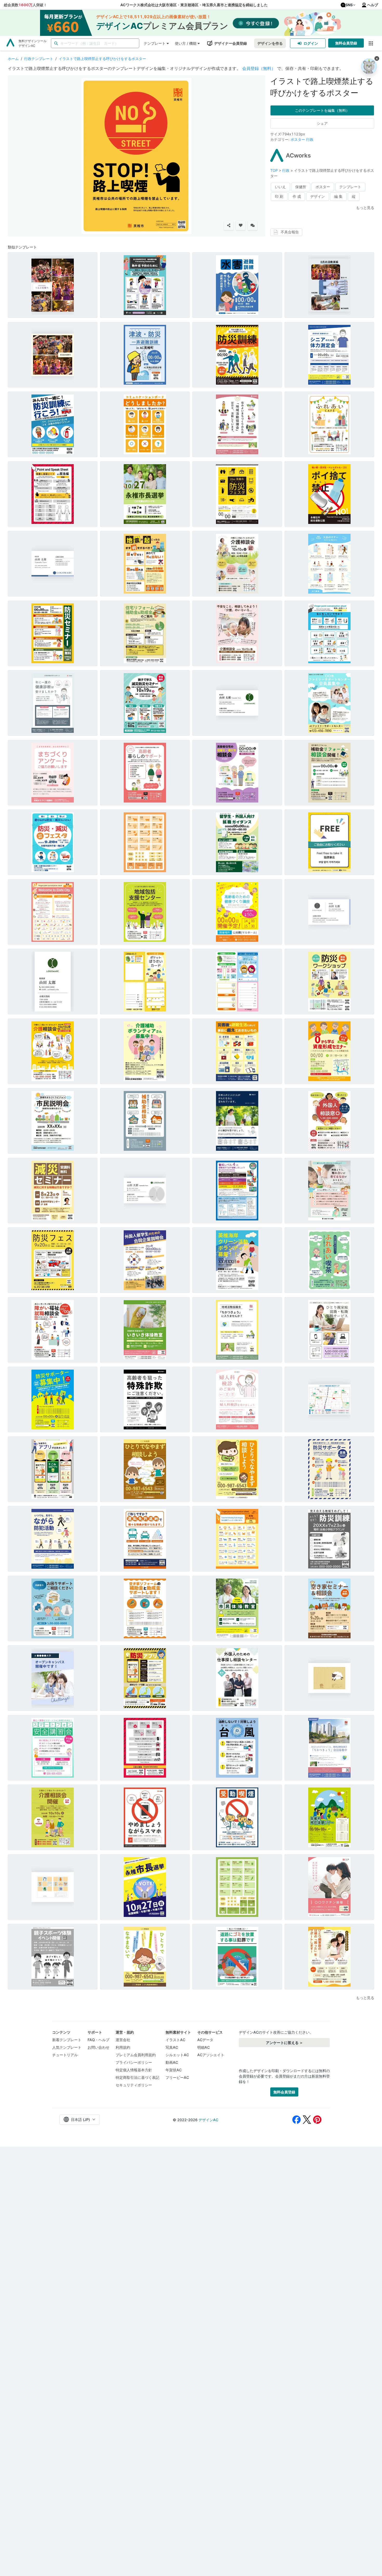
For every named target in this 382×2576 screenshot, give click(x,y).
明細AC (203, 2047)
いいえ (280, 187)
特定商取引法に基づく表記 (137, 2077)
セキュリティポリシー (134, 2085)
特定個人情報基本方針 (134, 2070)
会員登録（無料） (259, 68)
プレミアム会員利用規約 (136, 2055)
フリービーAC (177, 2077)
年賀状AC (174, 2070)
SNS (349, 5)
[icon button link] (371, 43)
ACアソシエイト (211, 2055)
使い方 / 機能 (186, 43)
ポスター (298, 139)
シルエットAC (177, 2055)
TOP (275, 170)
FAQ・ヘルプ (98, 2040)
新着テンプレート (67, 2040)
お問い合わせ (98, 2047)
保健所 (301, 187)
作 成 (297, 196)
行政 (310, 139)
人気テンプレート (67, 2047)
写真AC (172, 2047)
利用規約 (123, 2047)
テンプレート (155, 43)
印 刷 (279, 196)
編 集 (338, 196)
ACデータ (205, 2040)
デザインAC (208, 2120)
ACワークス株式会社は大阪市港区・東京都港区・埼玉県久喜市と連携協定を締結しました (194, 5)
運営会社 (123, 2040)
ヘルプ (373, 5)
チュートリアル (65, 2055)
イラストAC (175, 2040)
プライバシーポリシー (134, 2062)
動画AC (172, 2062)
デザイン (318, 196)
